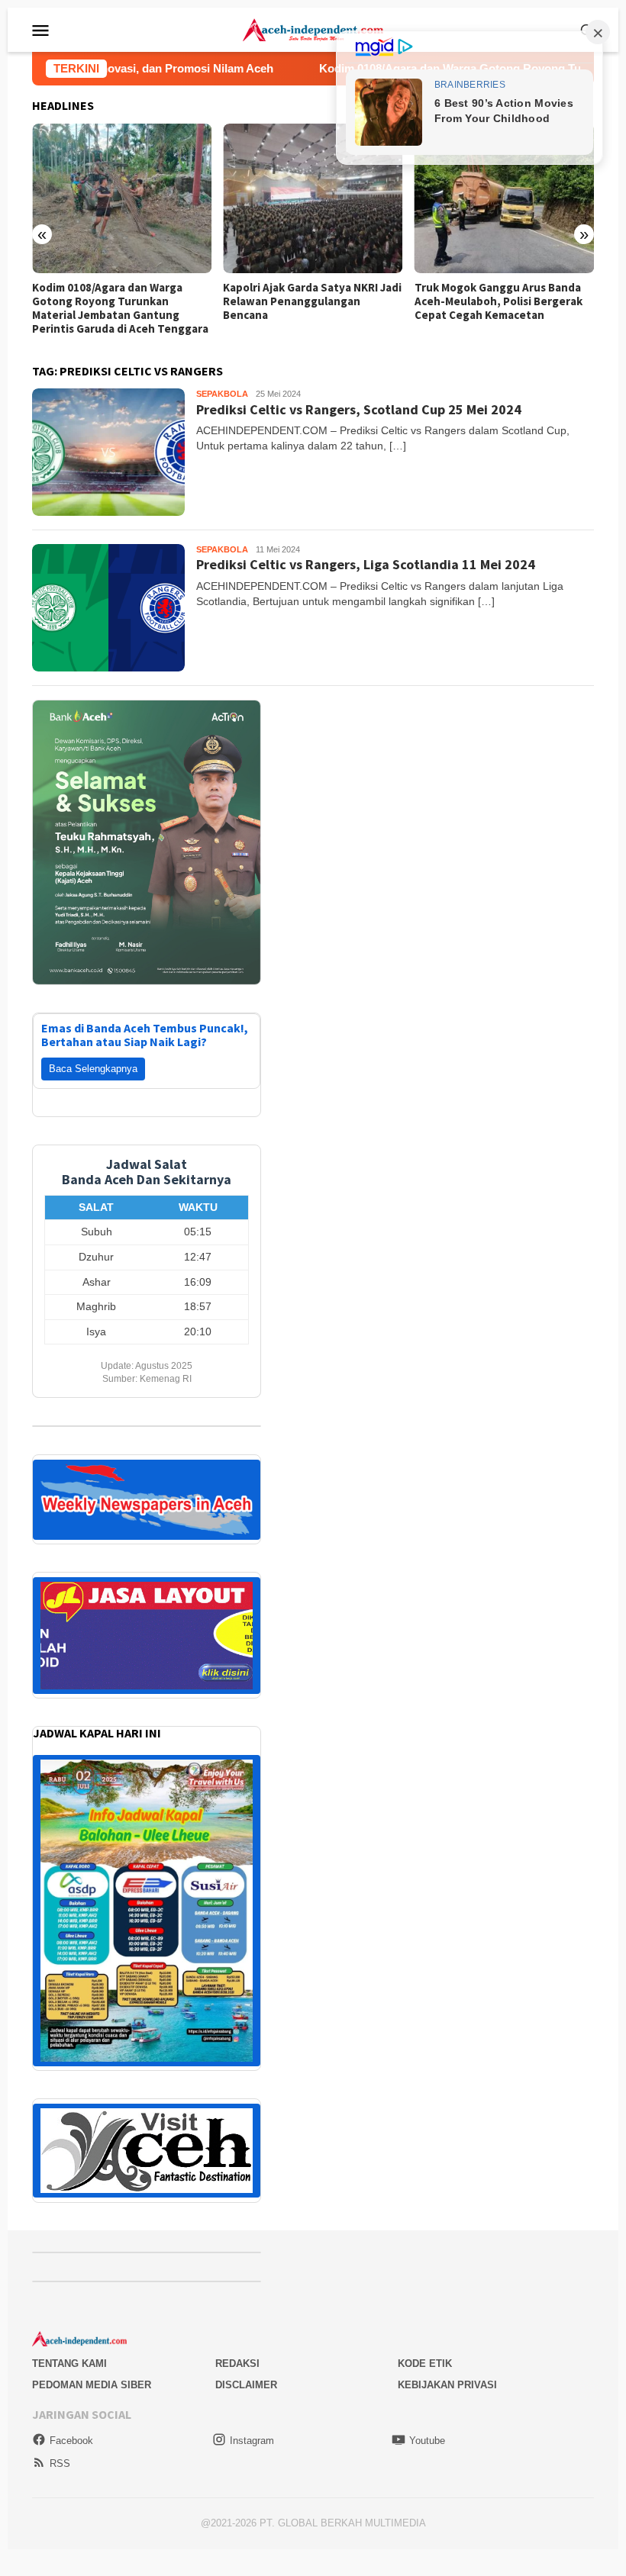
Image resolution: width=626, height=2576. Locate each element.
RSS (60, 2463)
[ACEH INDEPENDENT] (313, 29)
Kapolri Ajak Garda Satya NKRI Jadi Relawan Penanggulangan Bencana (121, 301)
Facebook (71, 2441)
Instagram (252, 2441)
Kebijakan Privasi (447, 2385)
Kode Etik (425, 2363)
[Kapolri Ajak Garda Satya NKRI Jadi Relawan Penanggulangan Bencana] (122, 198)
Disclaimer (246, 2385)
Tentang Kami (69, 2363)
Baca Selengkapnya (93, 1069)
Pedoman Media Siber (92, 2385)
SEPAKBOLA (222, 394)
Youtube (427, 2441)
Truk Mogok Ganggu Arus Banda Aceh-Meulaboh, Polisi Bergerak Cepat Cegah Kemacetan (307, 301)
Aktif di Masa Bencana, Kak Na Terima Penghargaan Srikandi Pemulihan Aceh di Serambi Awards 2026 (492, 308)
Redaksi (237, 2363)
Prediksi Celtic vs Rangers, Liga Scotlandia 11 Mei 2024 (366, 564)
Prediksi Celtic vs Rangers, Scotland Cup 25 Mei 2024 (359, 409)
